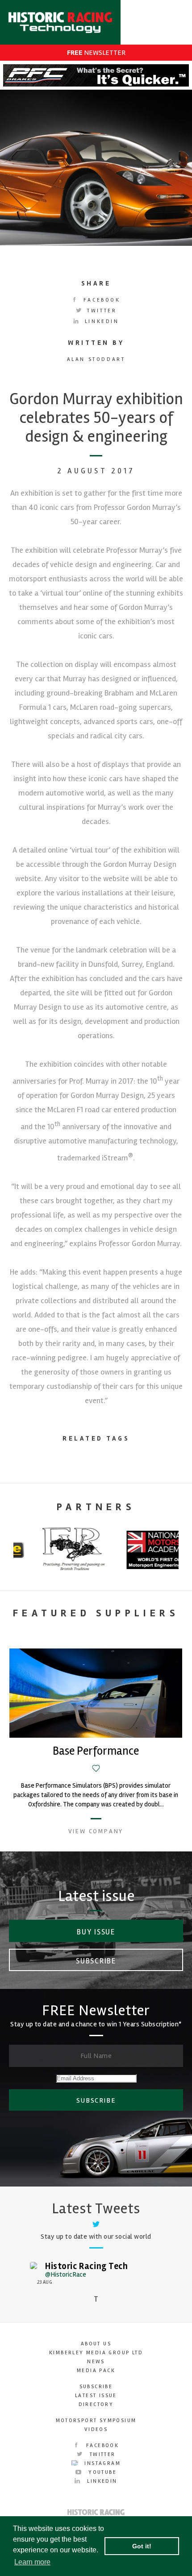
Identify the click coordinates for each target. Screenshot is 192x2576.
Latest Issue (96, 2396)
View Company (96, 1831)
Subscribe (96, 1961)
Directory (96, 2404)
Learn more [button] (32, 2562)
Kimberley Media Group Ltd (96, 2353)
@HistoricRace (66, 2274)
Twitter (101, 311)
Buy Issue (96, 1932)
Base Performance (96, 1751)
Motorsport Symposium (96, 2421)
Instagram (101, 2463)
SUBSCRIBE (96, 2100)
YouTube (101, 2472)
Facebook (100, 300)
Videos (96, 2429)
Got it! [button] (142, 2546)
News (96, 2362)
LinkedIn (100, 321)
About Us (96, 2344)
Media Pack (96, 2371)
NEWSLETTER (96, 53)
